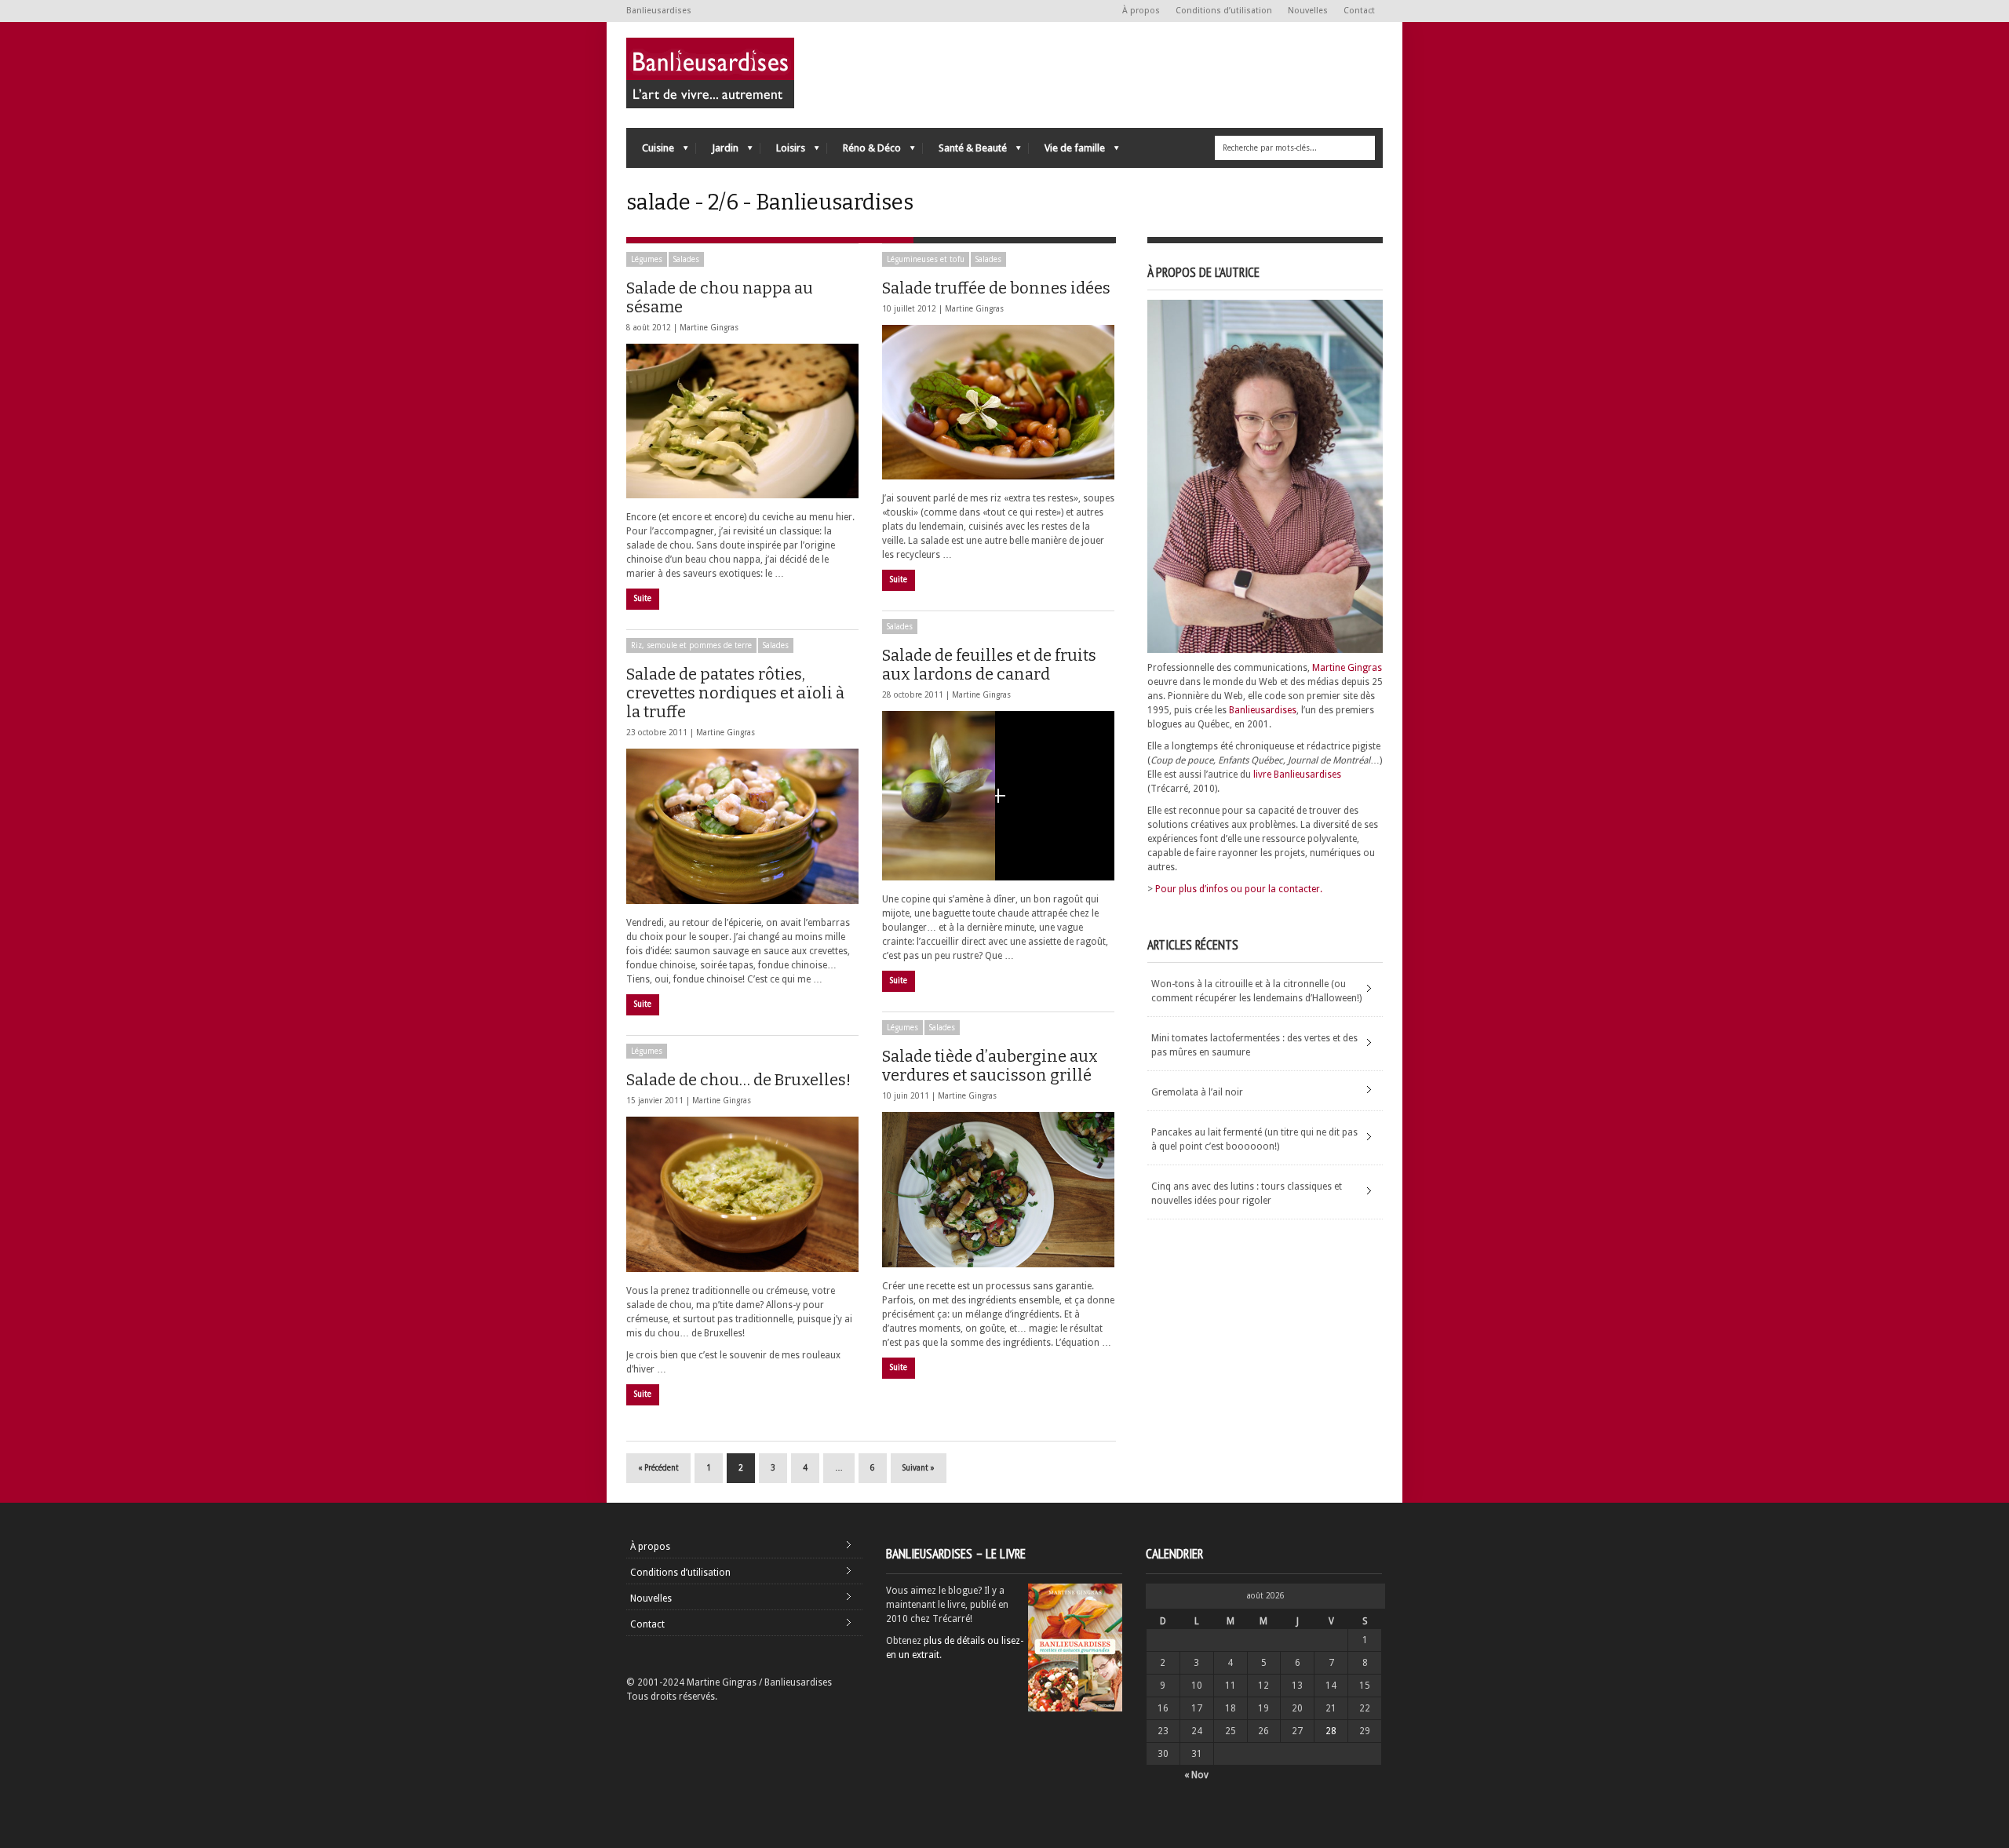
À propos (1141, 11)
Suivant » (919, 1468)
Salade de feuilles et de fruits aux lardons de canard (989, 665)
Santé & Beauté (965, 152)
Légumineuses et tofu (926, 259)
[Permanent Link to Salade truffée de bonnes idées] (998, 402)
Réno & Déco (864, 152)
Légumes (647, 259)
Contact (1359, 11)
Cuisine (650, 152)
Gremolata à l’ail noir (1197, 1092)
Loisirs (783, 152)
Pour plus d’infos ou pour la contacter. (1239, 889)
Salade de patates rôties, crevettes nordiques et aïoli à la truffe (735, 693)
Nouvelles (1308, 11)
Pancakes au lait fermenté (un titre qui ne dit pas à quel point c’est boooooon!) (1254, 1139)
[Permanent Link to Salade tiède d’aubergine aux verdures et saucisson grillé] (998, 1190)
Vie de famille (1067, 152)
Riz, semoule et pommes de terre (691, 645)
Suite (643, 598)
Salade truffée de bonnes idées (996, 288)
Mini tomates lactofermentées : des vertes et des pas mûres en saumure (1254, 1045)
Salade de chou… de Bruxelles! (738, 1080)
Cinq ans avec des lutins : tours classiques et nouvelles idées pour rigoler (1247, 1194)
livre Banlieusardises (1297, 775)
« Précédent (658, 1468)
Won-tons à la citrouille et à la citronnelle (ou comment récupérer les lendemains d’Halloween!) (1256, 991)
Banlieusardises (1263, 710)
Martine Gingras (709, 328)
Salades (686, 259)
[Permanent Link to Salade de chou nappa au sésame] (742, 421)
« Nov (1196, 1775)
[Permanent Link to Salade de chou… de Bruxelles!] (742, 1194)
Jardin (717, 152)
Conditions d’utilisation (1224, 11)
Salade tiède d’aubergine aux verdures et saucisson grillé (990, 1066)
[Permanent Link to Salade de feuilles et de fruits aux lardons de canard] (998, 796)
